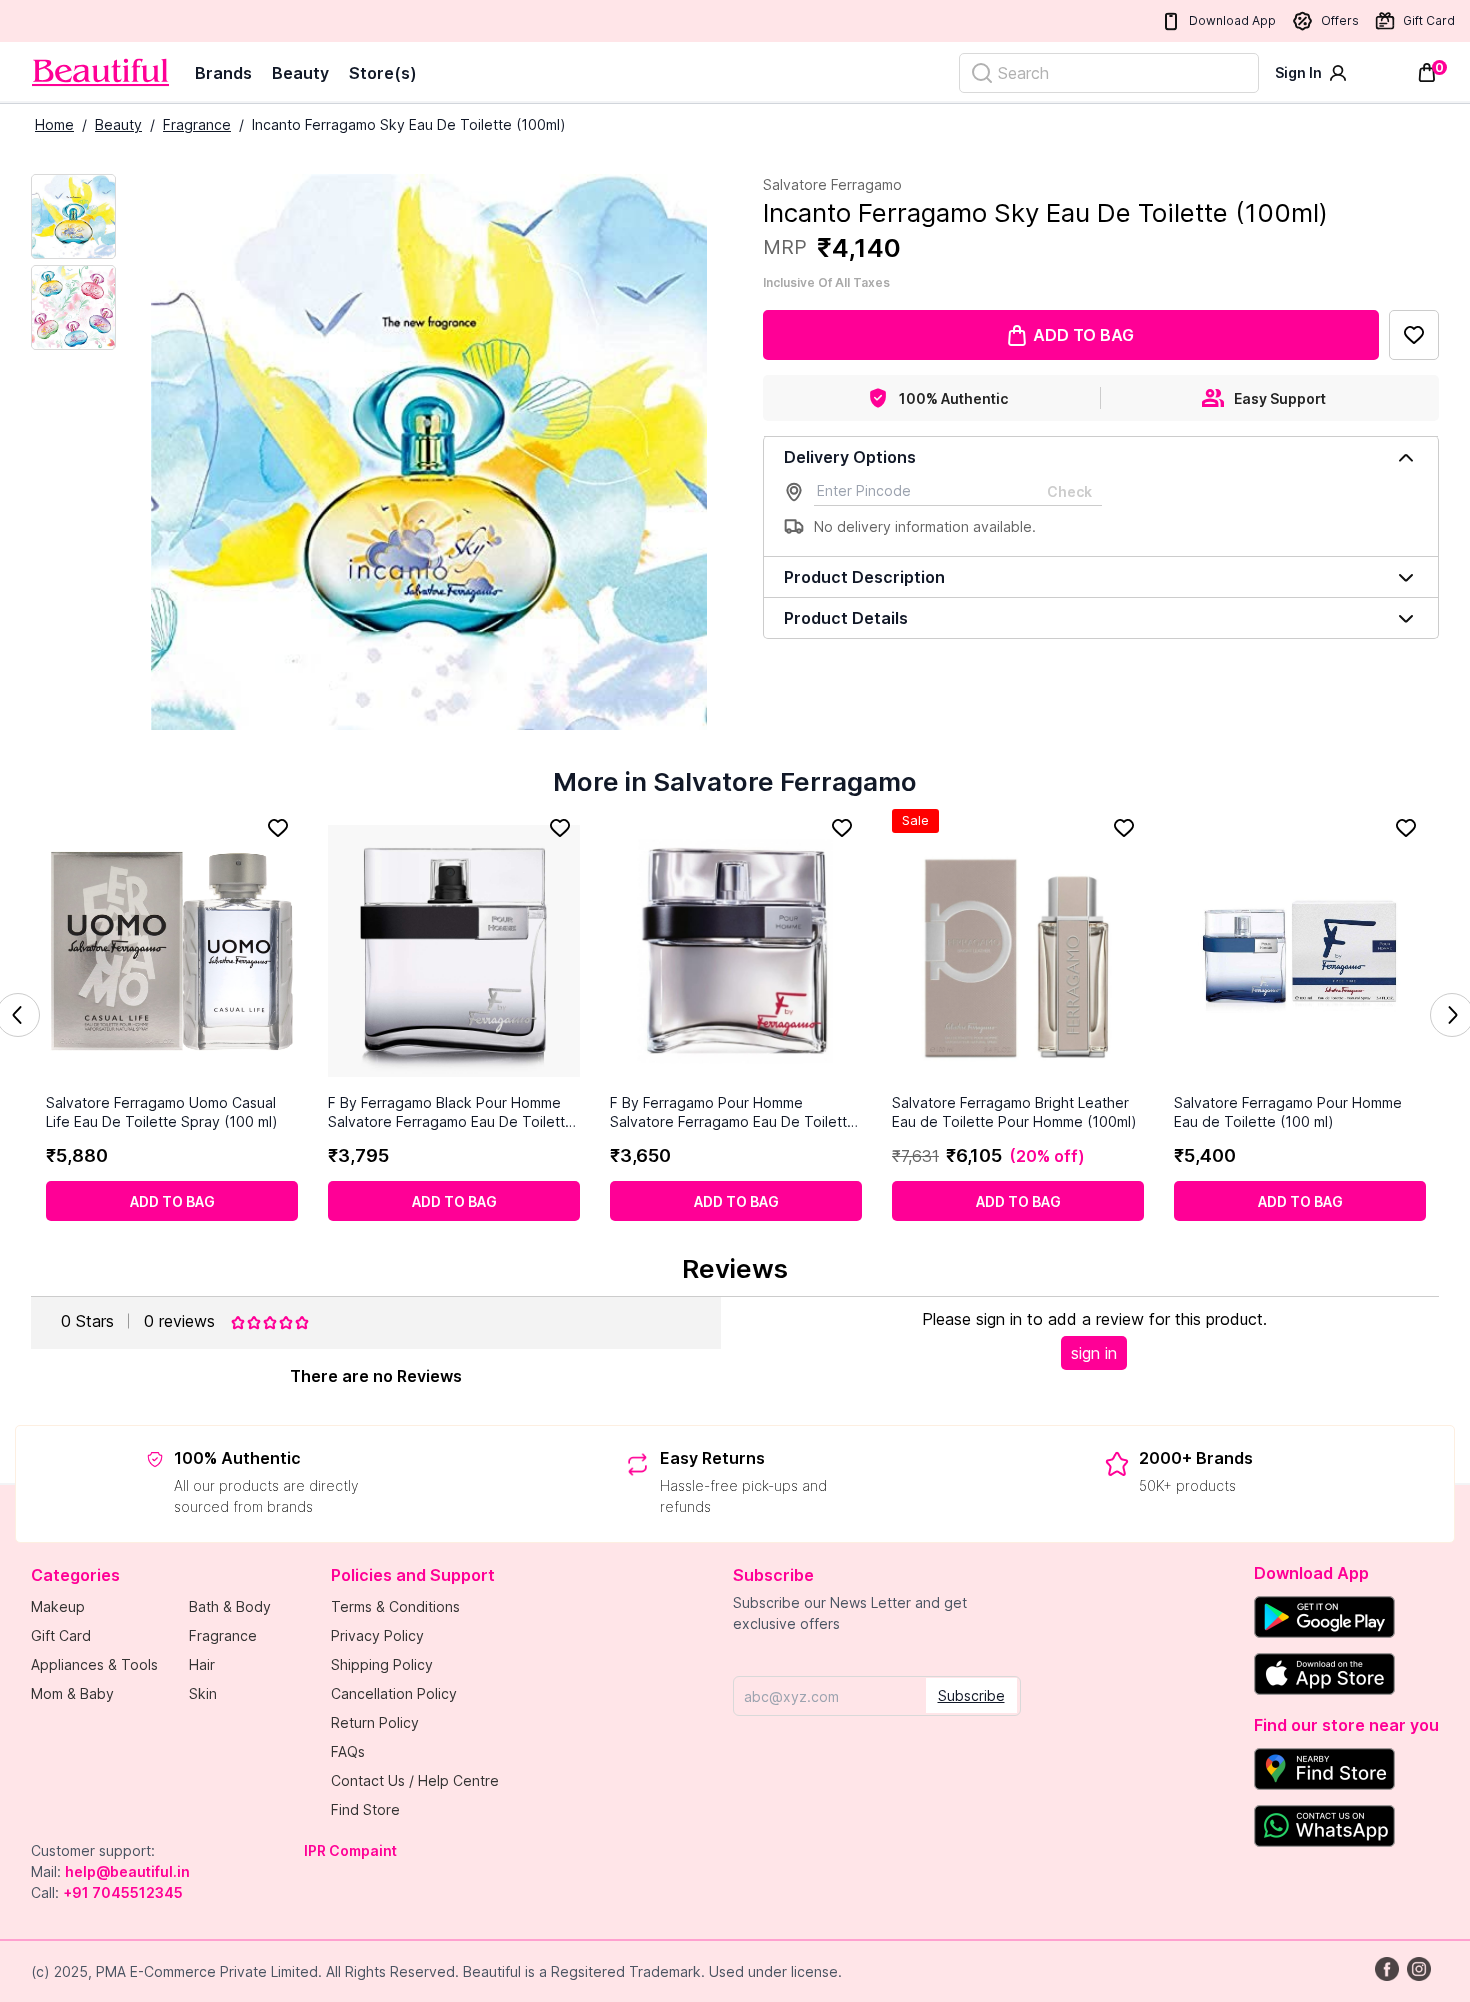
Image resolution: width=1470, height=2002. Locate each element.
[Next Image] (73, 307)
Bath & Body (230, 1606)
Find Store (365, 1809)
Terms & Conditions (395, 1606)
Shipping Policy (382, 1664)
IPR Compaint (350, 1850)
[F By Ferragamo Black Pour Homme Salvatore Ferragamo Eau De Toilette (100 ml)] (454, 951)
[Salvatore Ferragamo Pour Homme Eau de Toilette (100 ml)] (1300, 951)
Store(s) (383, 73)
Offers (1340, 20)
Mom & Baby (72, 1693)
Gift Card (1429, 20)
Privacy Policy (377, 1635)
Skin (203, 1693)
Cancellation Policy (394, 1693)
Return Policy (375, 1722)
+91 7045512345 (123, 1892)
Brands (223, 73)
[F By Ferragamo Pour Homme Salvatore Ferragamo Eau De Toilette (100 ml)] (736, 951)
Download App (1232, 20)
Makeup (58, 1606)
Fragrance (197, 124)
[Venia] (100, 72)
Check (1069, 491)
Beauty (300, 73)
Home (54, 124)
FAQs (348, 1751)
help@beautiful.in (127, 1871)
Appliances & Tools (94, 1664)
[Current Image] (73, 216)
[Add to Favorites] (1414, 335)
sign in (1094, 1353)
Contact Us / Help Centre (415, 1780)
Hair (202, 1664)
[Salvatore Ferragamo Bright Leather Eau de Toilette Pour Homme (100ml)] (1018, 951)
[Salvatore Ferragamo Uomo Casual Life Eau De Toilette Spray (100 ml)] (172, 951)
